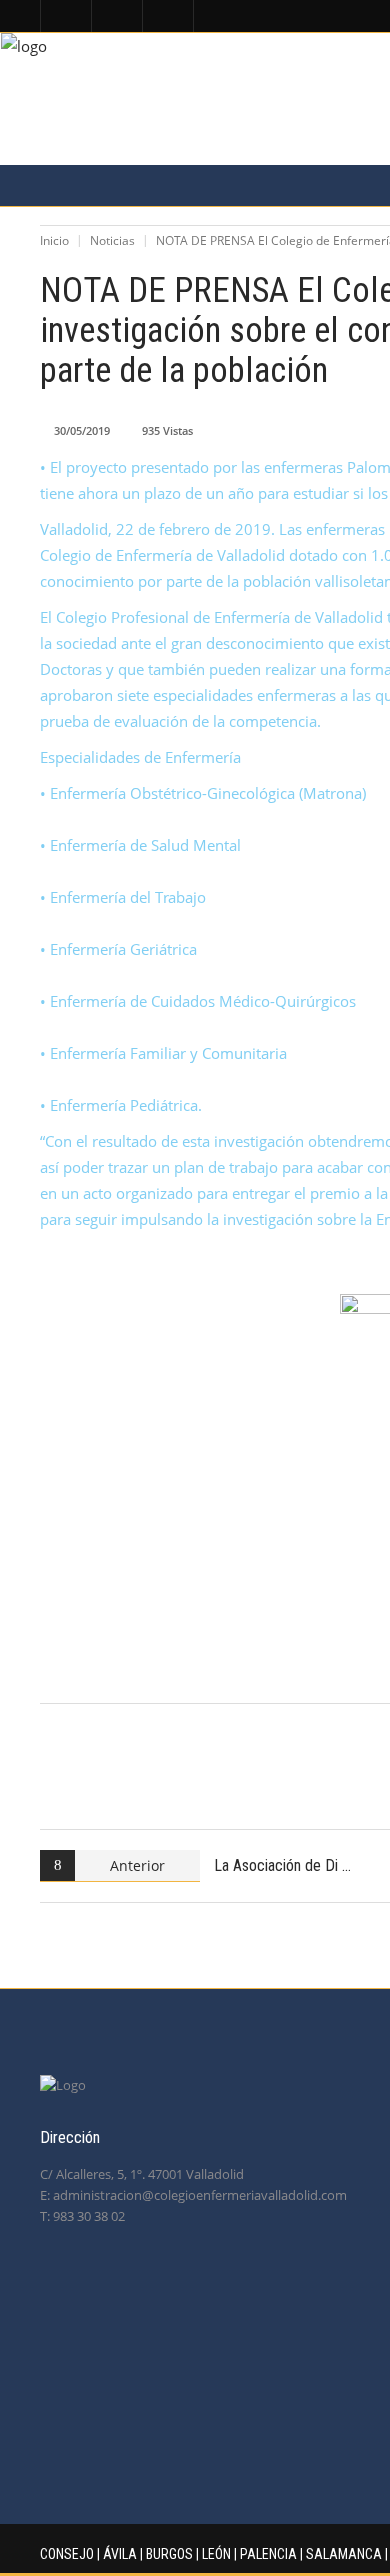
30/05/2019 (82, 430)
